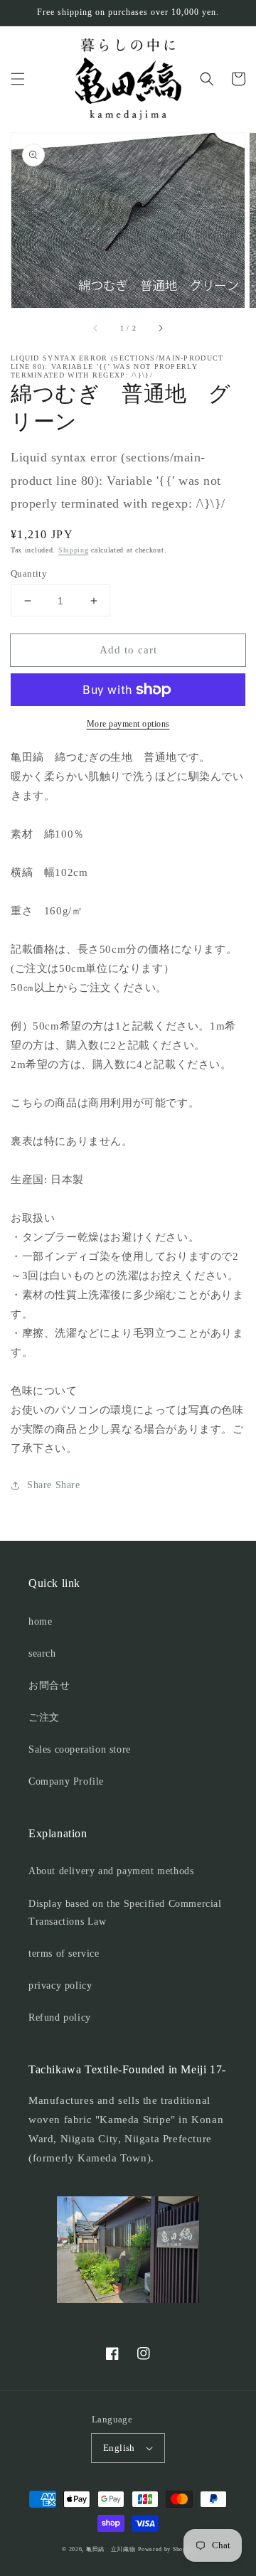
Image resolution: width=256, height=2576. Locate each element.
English (119, 2448)
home (40, 1621)
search (42, 1653)
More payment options (128, 724)
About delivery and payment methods (111, 1871)
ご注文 (44, 1717)
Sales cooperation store (80, 1749)
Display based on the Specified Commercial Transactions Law (125, 1913)
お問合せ (49, 1685)
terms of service (64, 1954)
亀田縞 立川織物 (111, 2549)
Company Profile (66, 1781)
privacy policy (60, 1986)
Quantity (29, 573)
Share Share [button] (54, 1485)
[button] (18, 79)
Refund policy (60, 2017)
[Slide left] (96, 328)
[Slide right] (160, 328)
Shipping (74, 550)
